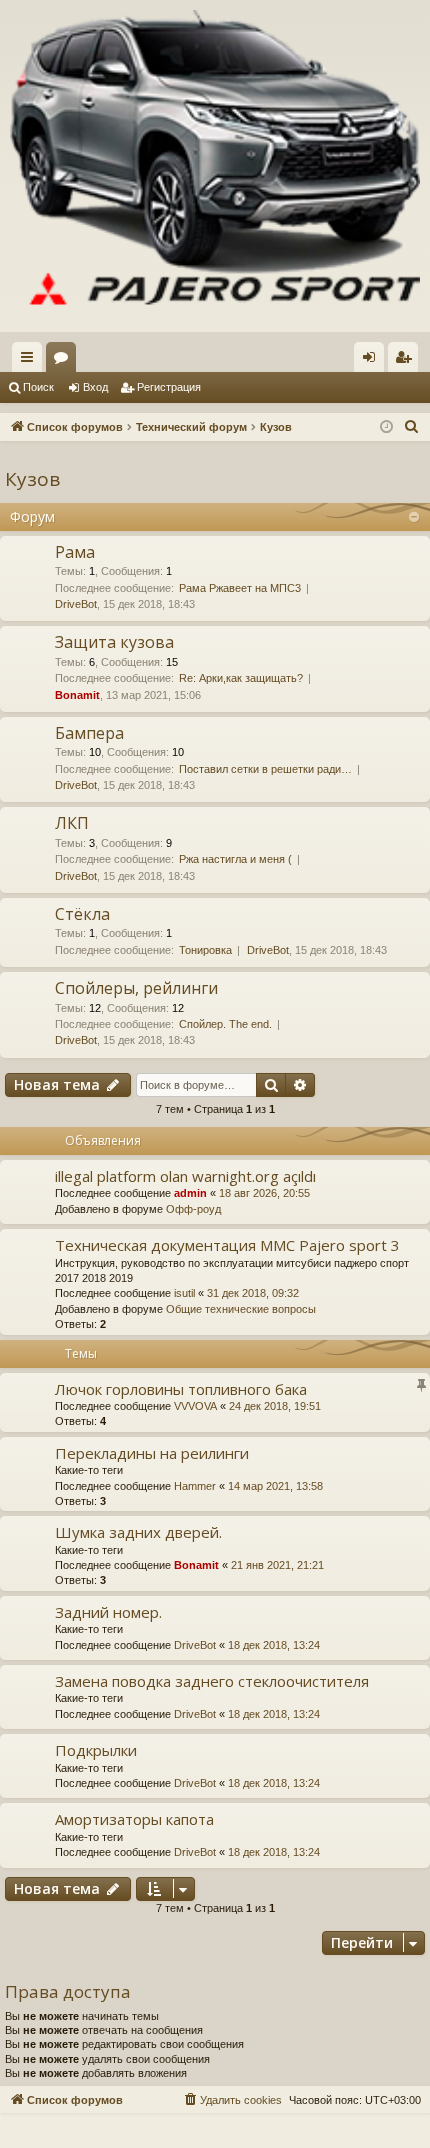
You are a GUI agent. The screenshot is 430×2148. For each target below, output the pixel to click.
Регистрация (169, 387)
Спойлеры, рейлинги (136, 988)
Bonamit (77, 695)
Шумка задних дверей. (138, 1532)
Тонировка (205, 950)
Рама (75, 552)
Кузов (32, 479)
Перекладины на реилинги (152, 1453)
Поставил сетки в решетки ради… (265, 769)
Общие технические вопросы (241, 1309)
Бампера (89, 733)
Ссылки (31, 361)
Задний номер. (108, 1612)
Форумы (65, 361)
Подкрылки (96, 1750)
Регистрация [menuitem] (407, 361)
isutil (184, 1293)
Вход (95, 387)
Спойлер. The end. (225, 1024)
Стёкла (82, 914)
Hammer (195, 1486)
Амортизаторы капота (134, 1819)
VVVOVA (195, 1406)
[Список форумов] (215, 166)
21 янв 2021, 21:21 (277, 1565)
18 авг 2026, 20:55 (264, 1193)
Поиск (38, 387)
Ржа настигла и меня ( (235, 859)
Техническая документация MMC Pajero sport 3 (227, 1245)
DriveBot (76, 604)
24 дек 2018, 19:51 (275, 1406)
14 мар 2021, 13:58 (275, 1486)
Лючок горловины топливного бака (181, 1389)
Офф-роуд (193, 1209)
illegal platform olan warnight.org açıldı (185, 1176)
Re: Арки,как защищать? (241, 678)
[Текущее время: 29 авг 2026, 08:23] (386, 427)
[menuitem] (412, 427)
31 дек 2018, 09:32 (253, 1293)
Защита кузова (114, 642)
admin (190, 1193)
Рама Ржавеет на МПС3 (240, 588)
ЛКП (72, 823)
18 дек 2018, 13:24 (274, 1645)
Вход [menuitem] (373, 361)
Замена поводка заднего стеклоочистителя (212, 1681)
